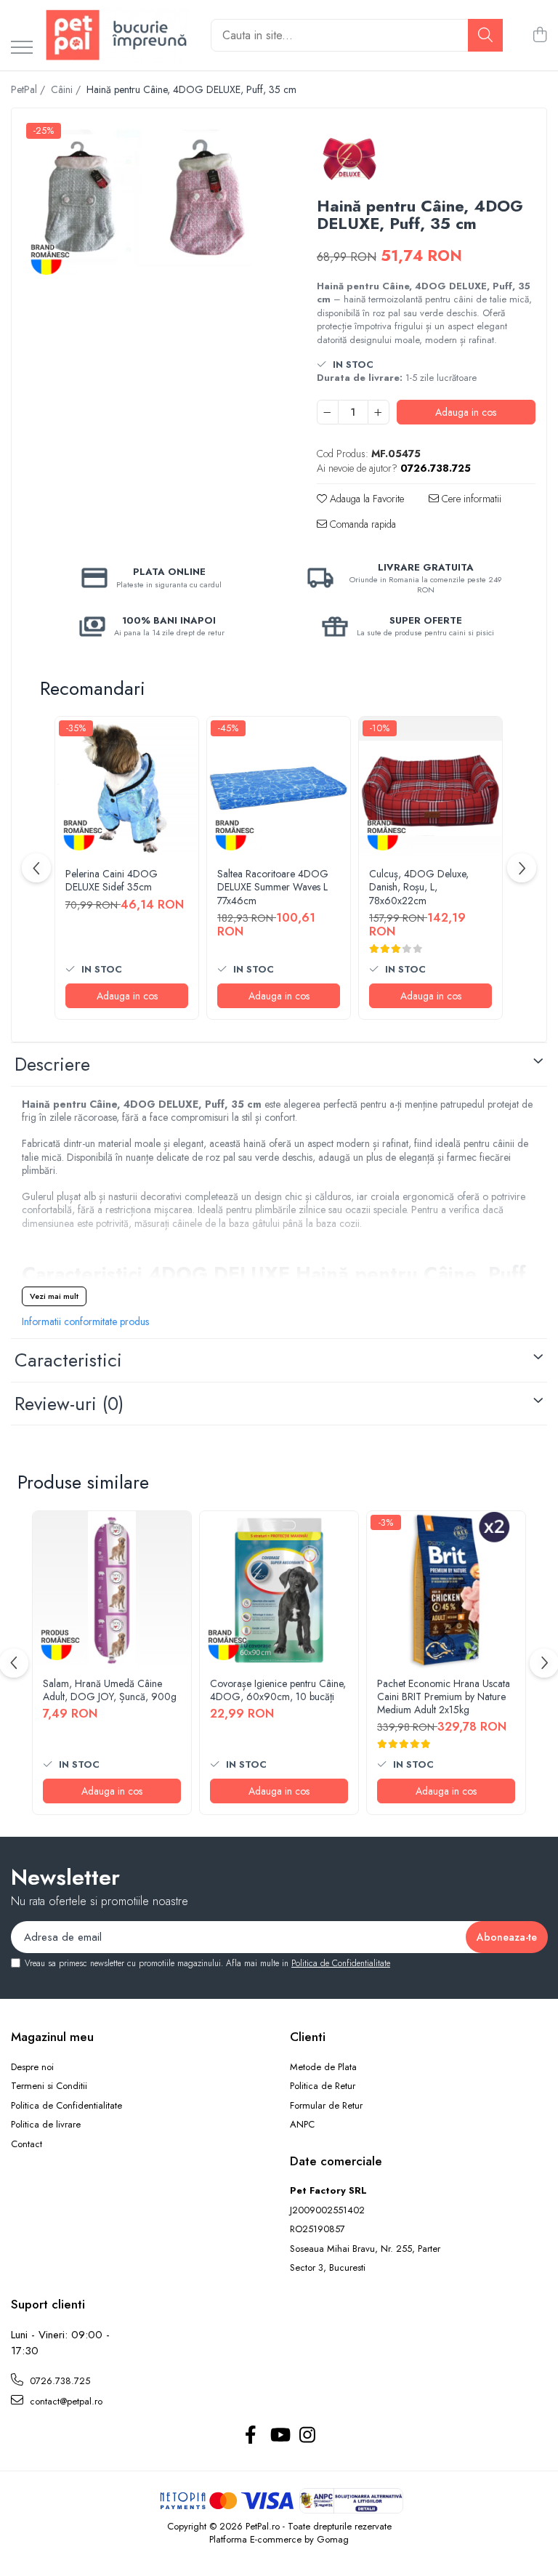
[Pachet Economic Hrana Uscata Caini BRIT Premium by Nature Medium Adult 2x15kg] (446, 1590)
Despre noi (32, 2067)
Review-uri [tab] (69, 1404)
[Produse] (22, 48)
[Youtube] (279, 2436)
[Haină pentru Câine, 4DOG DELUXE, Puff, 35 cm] (151, 201)
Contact (27, 2144)
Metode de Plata (323, 2067)
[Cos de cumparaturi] (539, 36)
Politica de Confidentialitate (341, 1963)
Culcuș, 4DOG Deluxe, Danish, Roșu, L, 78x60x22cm (419, 887)
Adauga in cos (466, 412)
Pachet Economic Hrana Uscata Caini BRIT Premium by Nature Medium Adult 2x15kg (444, 1697)
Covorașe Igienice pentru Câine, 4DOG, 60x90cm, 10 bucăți (278, 1690)
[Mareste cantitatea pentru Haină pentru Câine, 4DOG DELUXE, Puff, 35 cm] (379, 412)
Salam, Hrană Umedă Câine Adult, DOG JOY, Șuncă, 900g (110, 1690)
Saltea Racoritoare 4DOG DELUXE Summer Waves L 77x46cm (273, 887)
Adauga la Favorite (365, 499)
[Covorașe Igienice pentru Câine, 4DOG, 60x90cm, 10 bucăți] (279, 1590)
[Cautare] (485, 35)
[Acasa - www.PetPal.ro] (116, 35)
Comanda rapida (361, 524)
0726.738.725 (58, 2381)
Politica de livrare (46, 2125)
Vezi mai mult (54, 1296)
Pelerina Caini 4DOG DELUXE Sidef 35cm (112, 880)
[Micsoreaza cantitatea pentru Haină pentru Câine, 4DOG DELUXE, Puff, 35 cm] (328, 412)
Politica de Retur (323, 2086)
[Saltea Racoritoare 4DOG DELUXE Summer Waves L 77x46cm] (279, 788)
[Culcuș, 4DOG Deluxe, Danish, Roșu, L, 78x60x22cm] (430, 788)
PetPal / (29, 89)
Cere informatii (470, 499)
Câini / (67, 89)
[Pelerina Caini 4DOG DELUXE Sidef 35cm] (127, 788)
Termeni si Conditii (49, 2086)
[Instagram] (308, 2436)
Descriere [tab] (52, 1064)
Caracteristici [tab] (68, 1360)
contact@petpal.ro (65, 2401)
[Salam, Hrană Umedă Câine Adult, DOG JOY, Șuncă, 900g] (112, 1590)
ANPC (302, 2125)
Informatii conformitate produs (85, 1321)
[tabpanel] (151, 201)
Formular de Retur (326, 2106)
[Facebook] (251, 2436)
